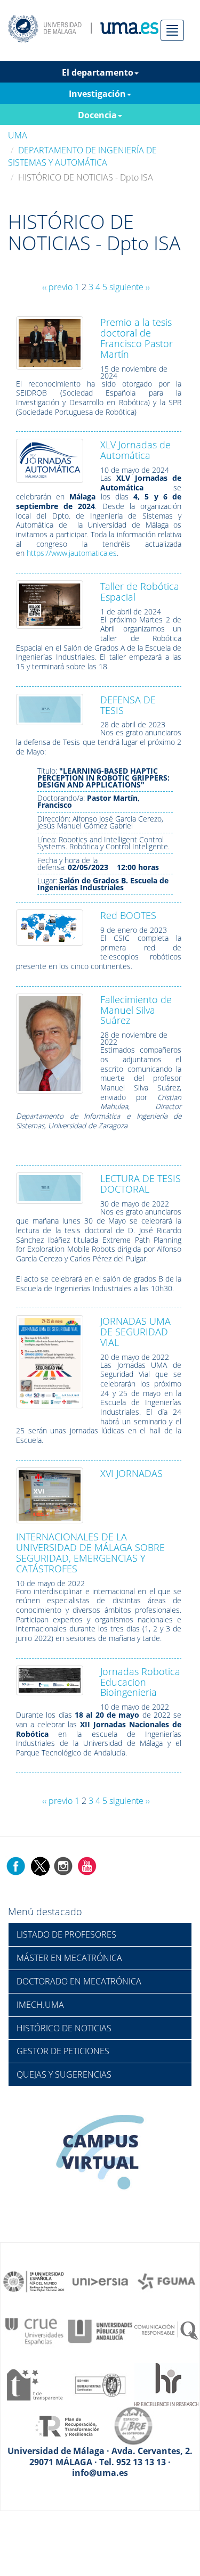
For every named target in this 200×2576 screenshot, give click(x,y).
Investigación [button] (97, 94)
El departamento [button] (98, 72)
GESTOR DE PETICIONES (63, 2051)
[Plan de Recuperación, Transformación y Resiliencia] (67, 2425)
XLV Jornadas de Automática (135, 450)
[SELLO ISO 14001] (100, 2384)
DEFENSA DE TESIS (128, 705)
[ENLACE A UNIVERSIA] (100, 2281)
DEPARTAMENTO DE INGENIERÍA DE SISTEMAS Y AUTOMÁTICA (82, 156)
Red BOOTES (128, 915)
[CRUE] (34, 2331)
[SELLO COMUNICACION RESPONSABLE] (166, 2331)
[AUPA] (100, 2331)
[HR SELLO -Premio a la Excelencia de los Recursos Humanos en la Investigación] (166, 2384)
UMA (18, 135)
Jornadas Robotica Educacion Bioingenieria (140, 1682)
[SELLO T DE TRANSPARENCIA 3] (34, 2384)
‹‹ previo (57, 287)
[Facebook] (16, 1866)
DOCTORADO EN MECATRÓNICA (79, 1981)
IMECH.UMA (40, 2005)
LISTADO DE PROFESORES (66, 1934)
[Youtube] (87, 1866)
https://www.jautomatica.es (72, 553)
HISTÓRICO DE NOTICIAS (64, 2028)
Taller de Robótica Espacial (140, 592)
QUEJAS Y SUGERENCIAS (64, 2074)
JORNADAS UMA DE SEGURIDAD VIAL (135, 1332)
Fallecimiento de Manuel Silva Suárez (136, 1010)
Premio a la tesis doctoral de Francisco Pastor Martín (137, 338)
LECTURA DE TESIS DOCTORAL (141, 1184)
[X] (40, 1866)
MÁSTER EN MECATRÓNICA (69, 1958)
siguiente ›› (130, 287)
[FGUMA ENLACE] (166, 2281)
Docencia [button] (97, 115)
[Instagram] (63, 1866)
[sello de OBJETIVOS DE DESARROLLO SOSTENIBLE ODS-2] (34, 2281)
